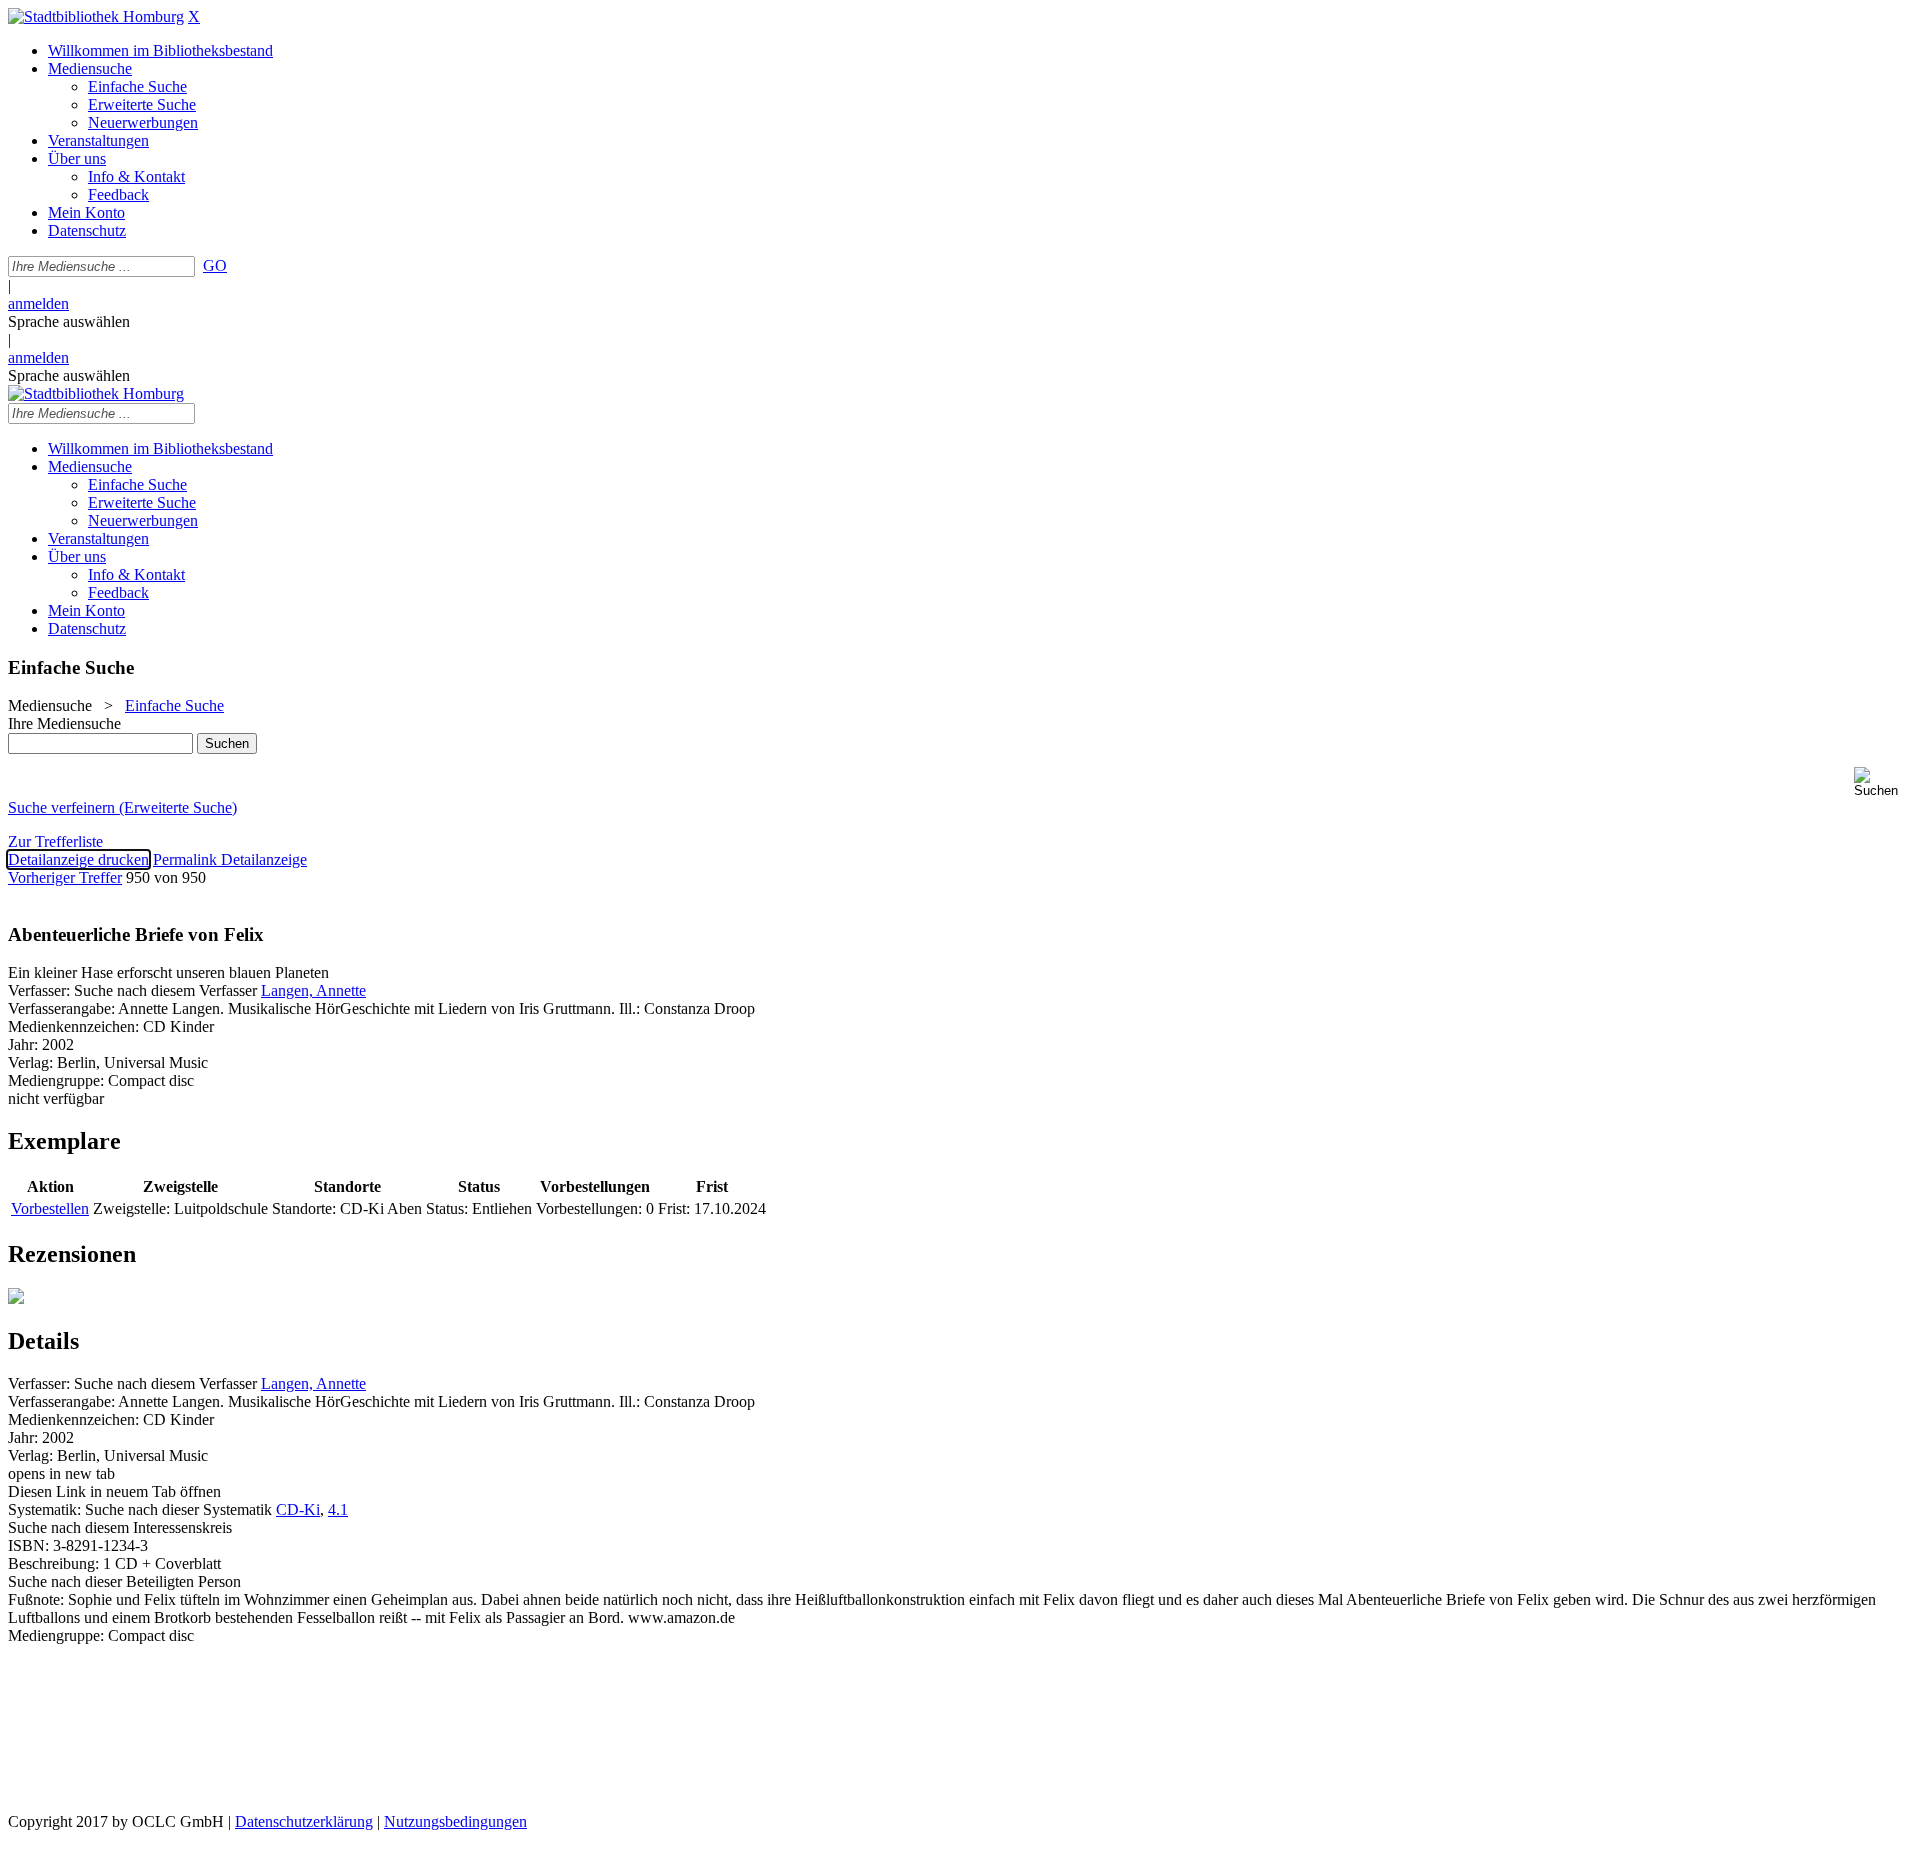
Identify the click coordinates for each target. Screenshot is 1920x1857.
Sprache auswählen (69, 321)
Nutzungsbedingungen (455, 1821)
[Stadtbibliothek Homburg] (96, 16)
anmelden (38, 303)
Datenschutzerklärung (304, 1821)
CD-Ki (298, 1509)
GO (215, 265)
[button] (1883, 782)
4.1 (338, 1509)
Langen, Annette (313, 990)
